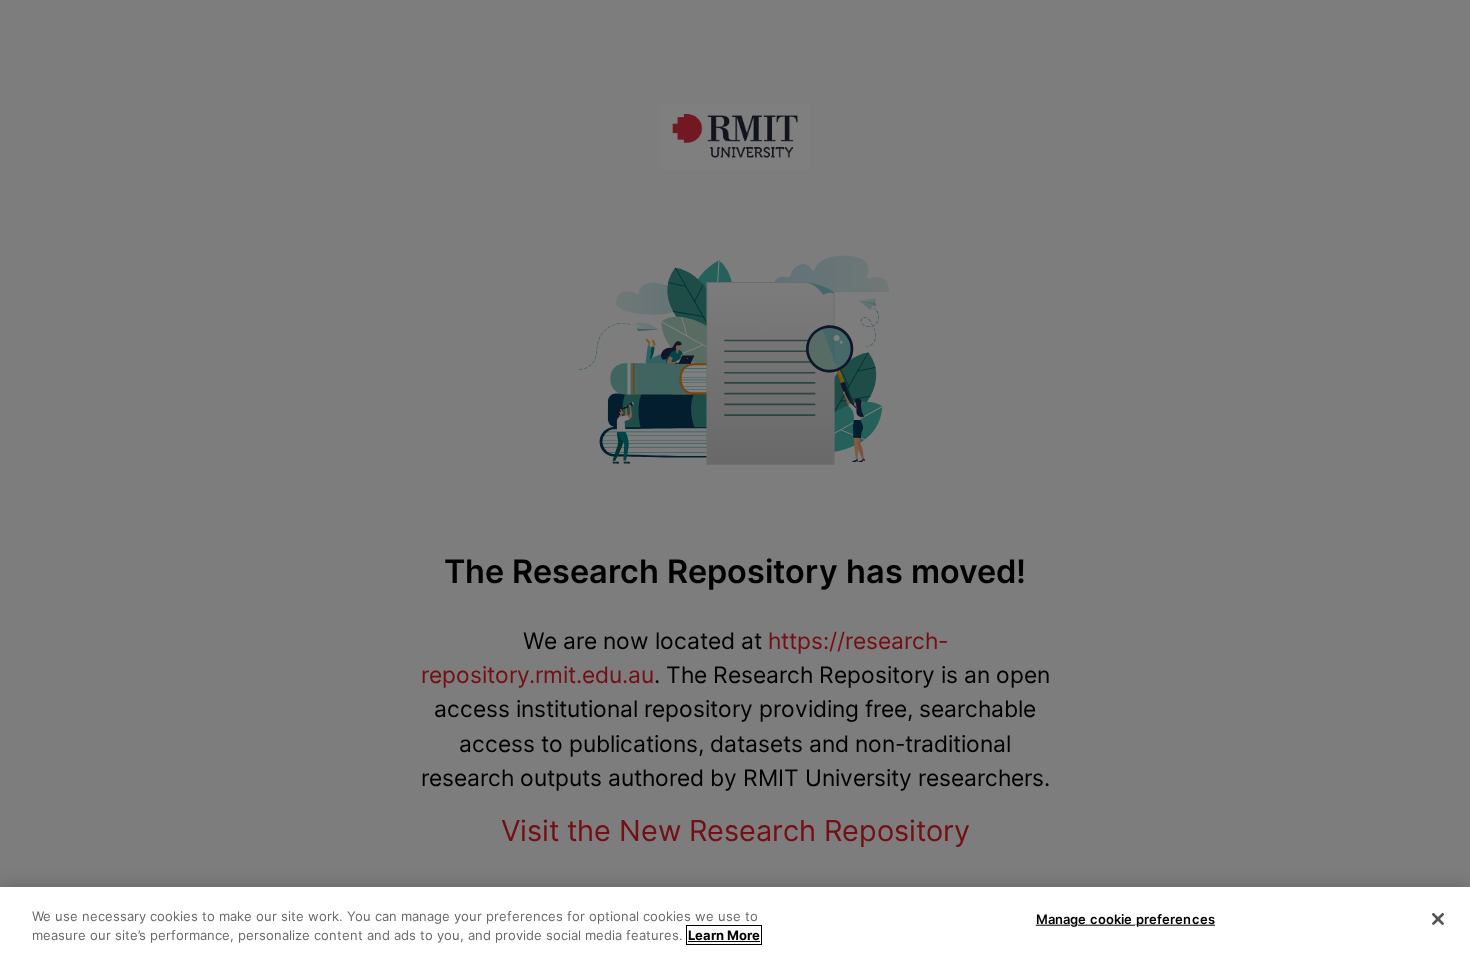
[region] (735, 921)
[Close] (1438, 919)
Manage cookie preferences (1125, 919)
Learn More (724, 935)
